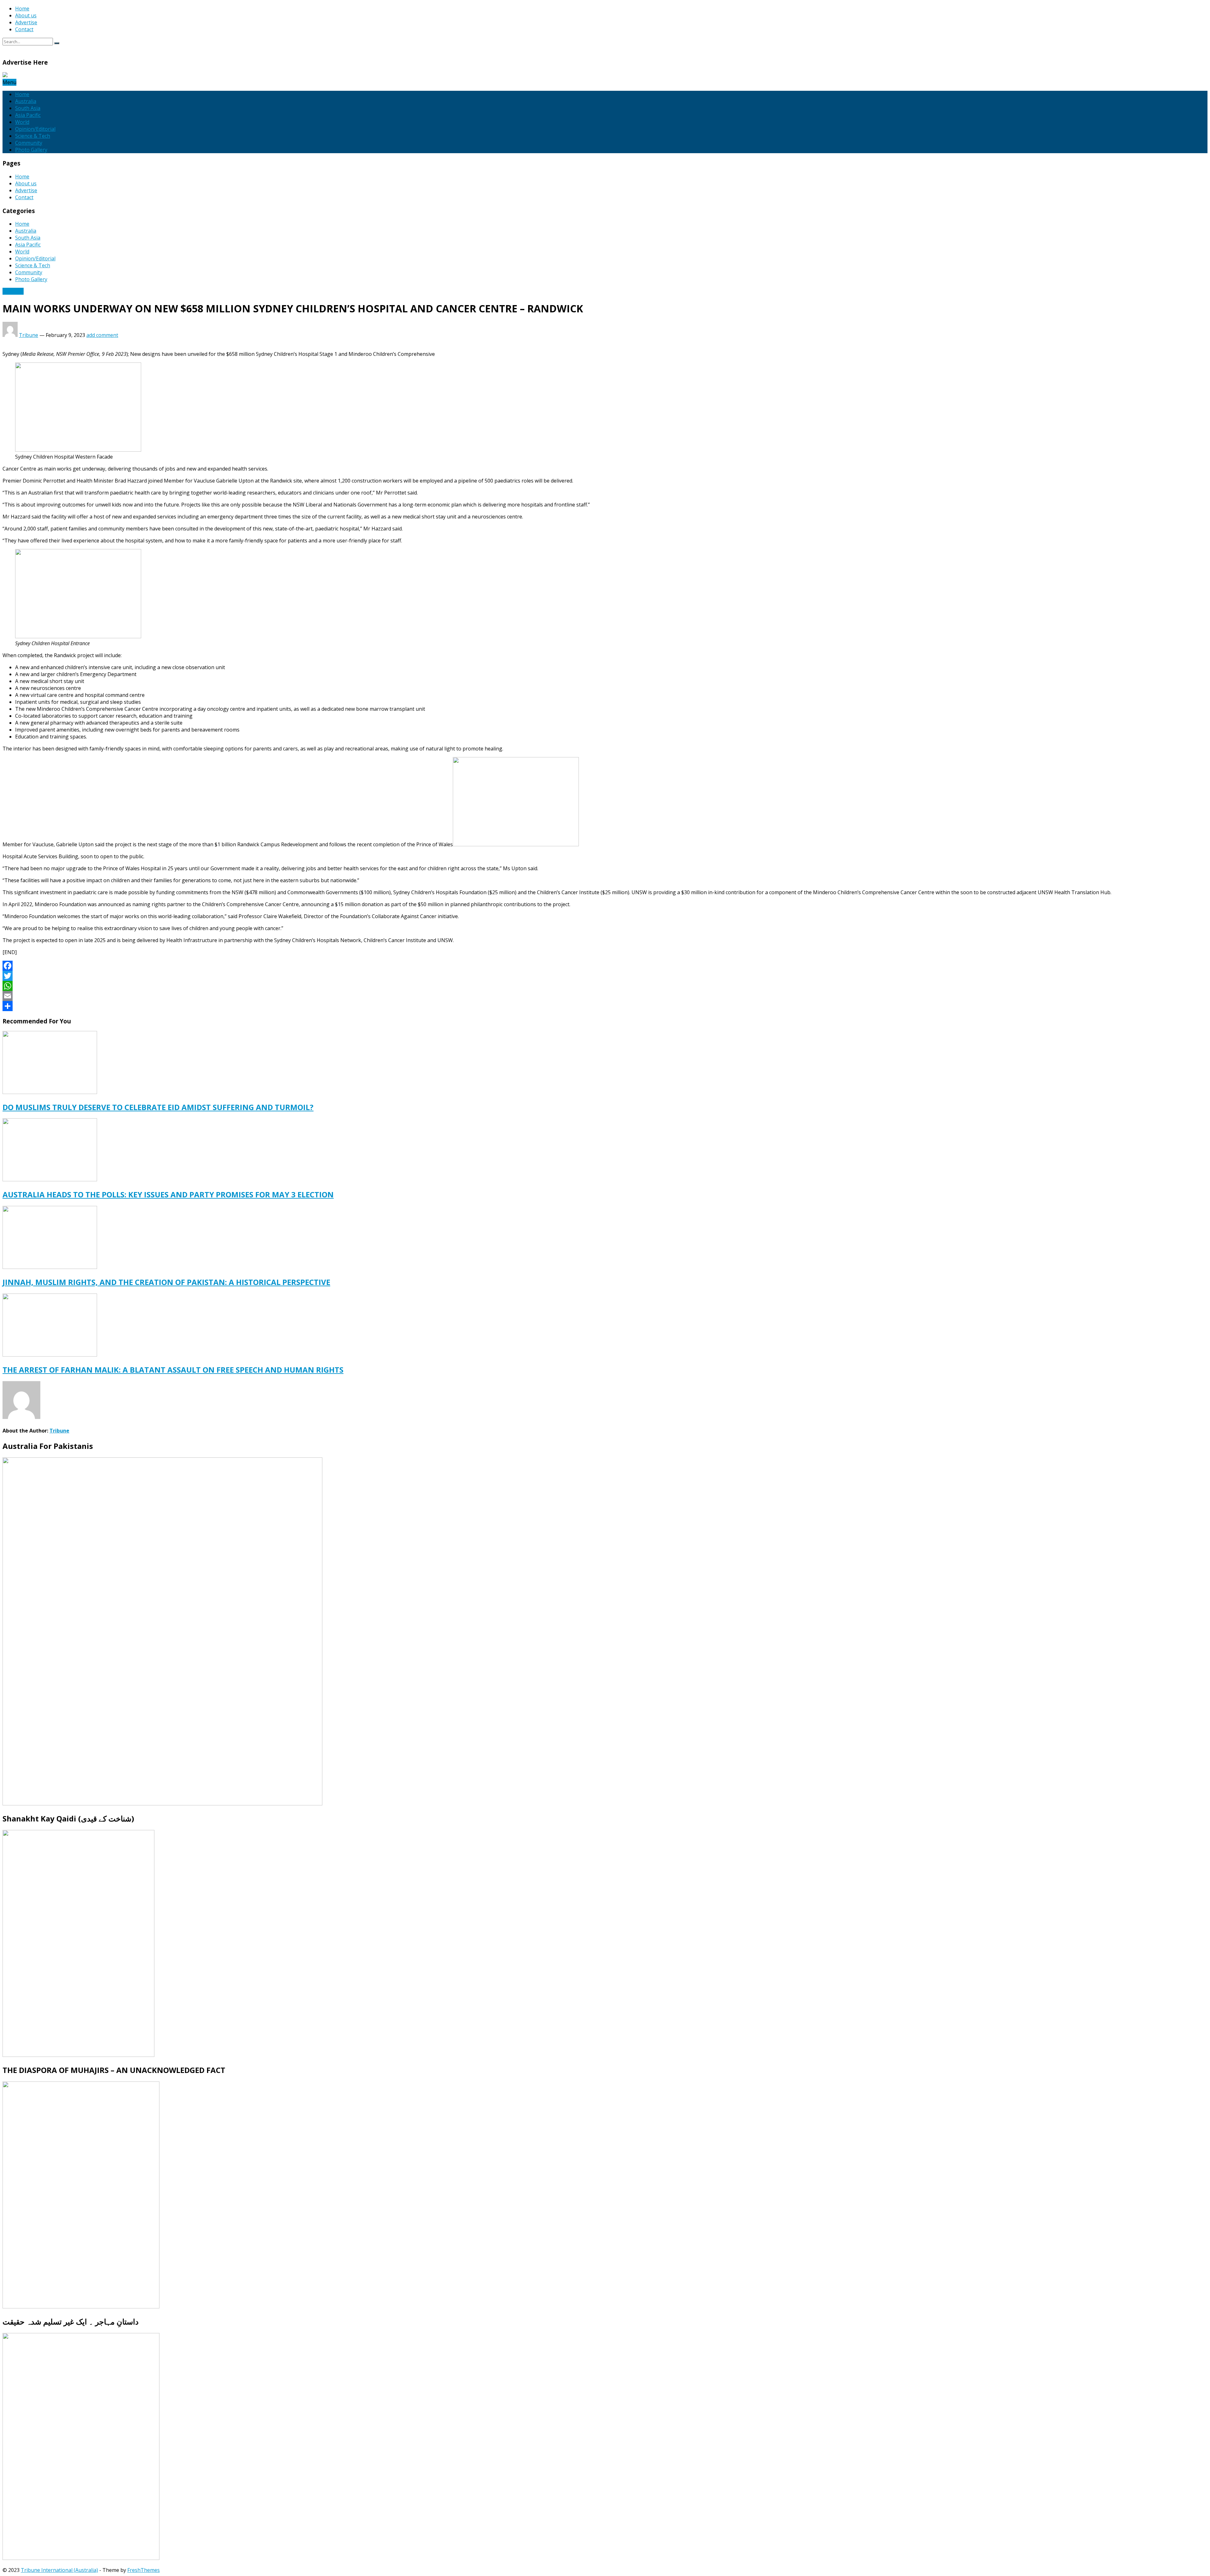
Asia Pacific (28, 115)
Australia (26, 101)
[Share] (605, 1006)
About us (26, 15)
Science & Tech (33, 136)
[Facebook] (605, 966)
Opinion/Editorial (35, 129)
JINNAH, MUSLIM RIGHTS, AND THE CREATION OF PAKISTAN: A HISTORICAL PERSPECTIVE (166, 1282)
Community (29, 143)
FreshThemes (144, 2570)
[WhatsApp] (605, 986)
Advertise (26, 22)
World (22, 122)
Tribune (29, 335)
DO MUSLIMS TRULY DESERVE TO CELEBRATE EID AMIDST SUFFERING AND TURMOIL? (158, 1107)
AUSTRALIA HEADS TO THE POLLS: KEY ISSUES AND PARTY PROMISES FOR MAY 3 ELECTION (168, 1194)
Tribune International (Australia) (59, 2570)
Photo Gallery (31, 150)
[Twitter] (605, 976)
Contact (24, 29)
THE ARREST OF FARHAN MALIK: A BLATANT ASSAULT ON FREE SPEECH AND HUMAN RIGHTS (173, 1370)
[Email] (605, 996)
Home (22, 9)
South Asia (28, 108)
